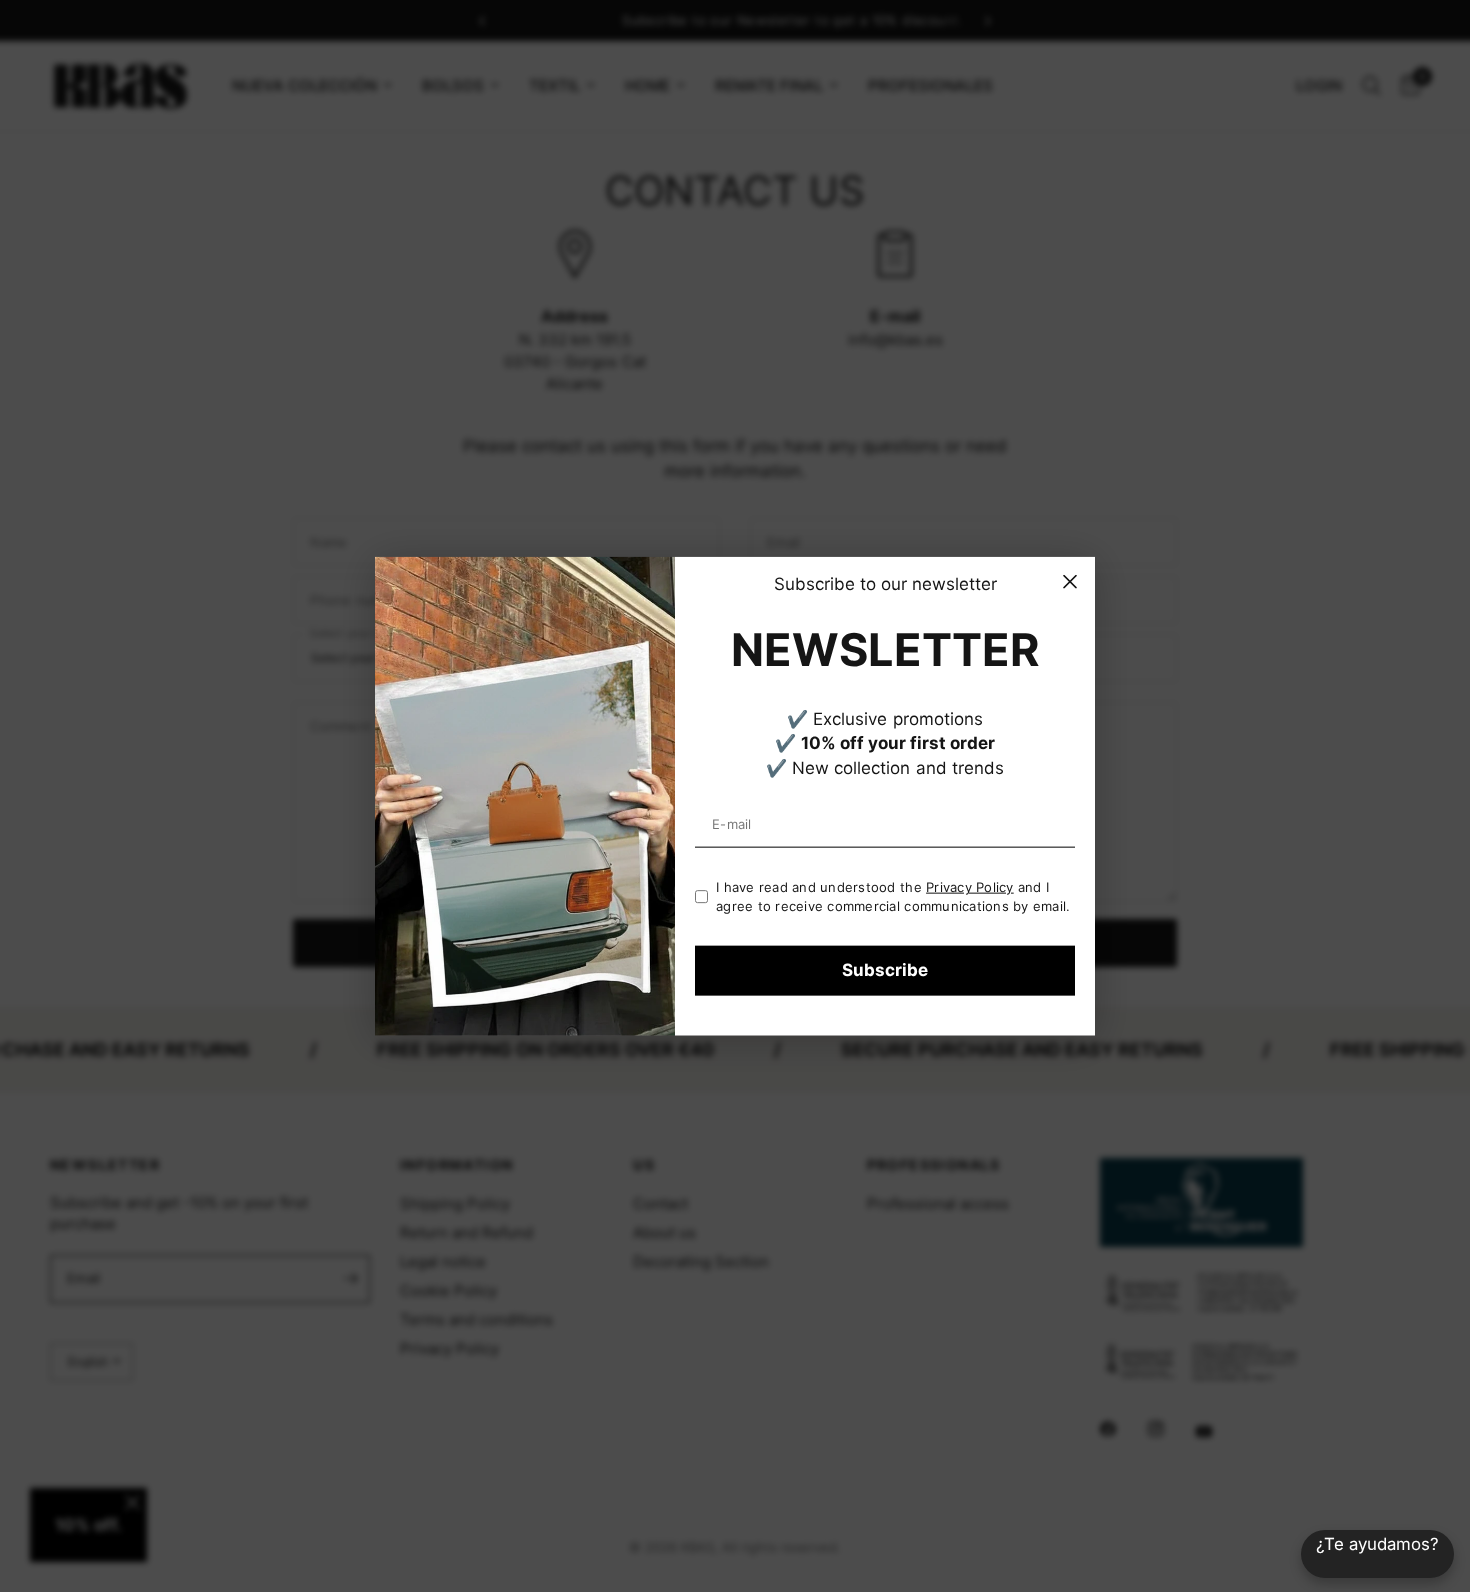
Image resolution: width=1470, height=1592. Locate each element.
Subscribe (885, 970)
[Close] (1070, 582)
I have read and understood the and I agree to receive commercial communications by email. (893, 896)
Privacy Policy (970, 887)
